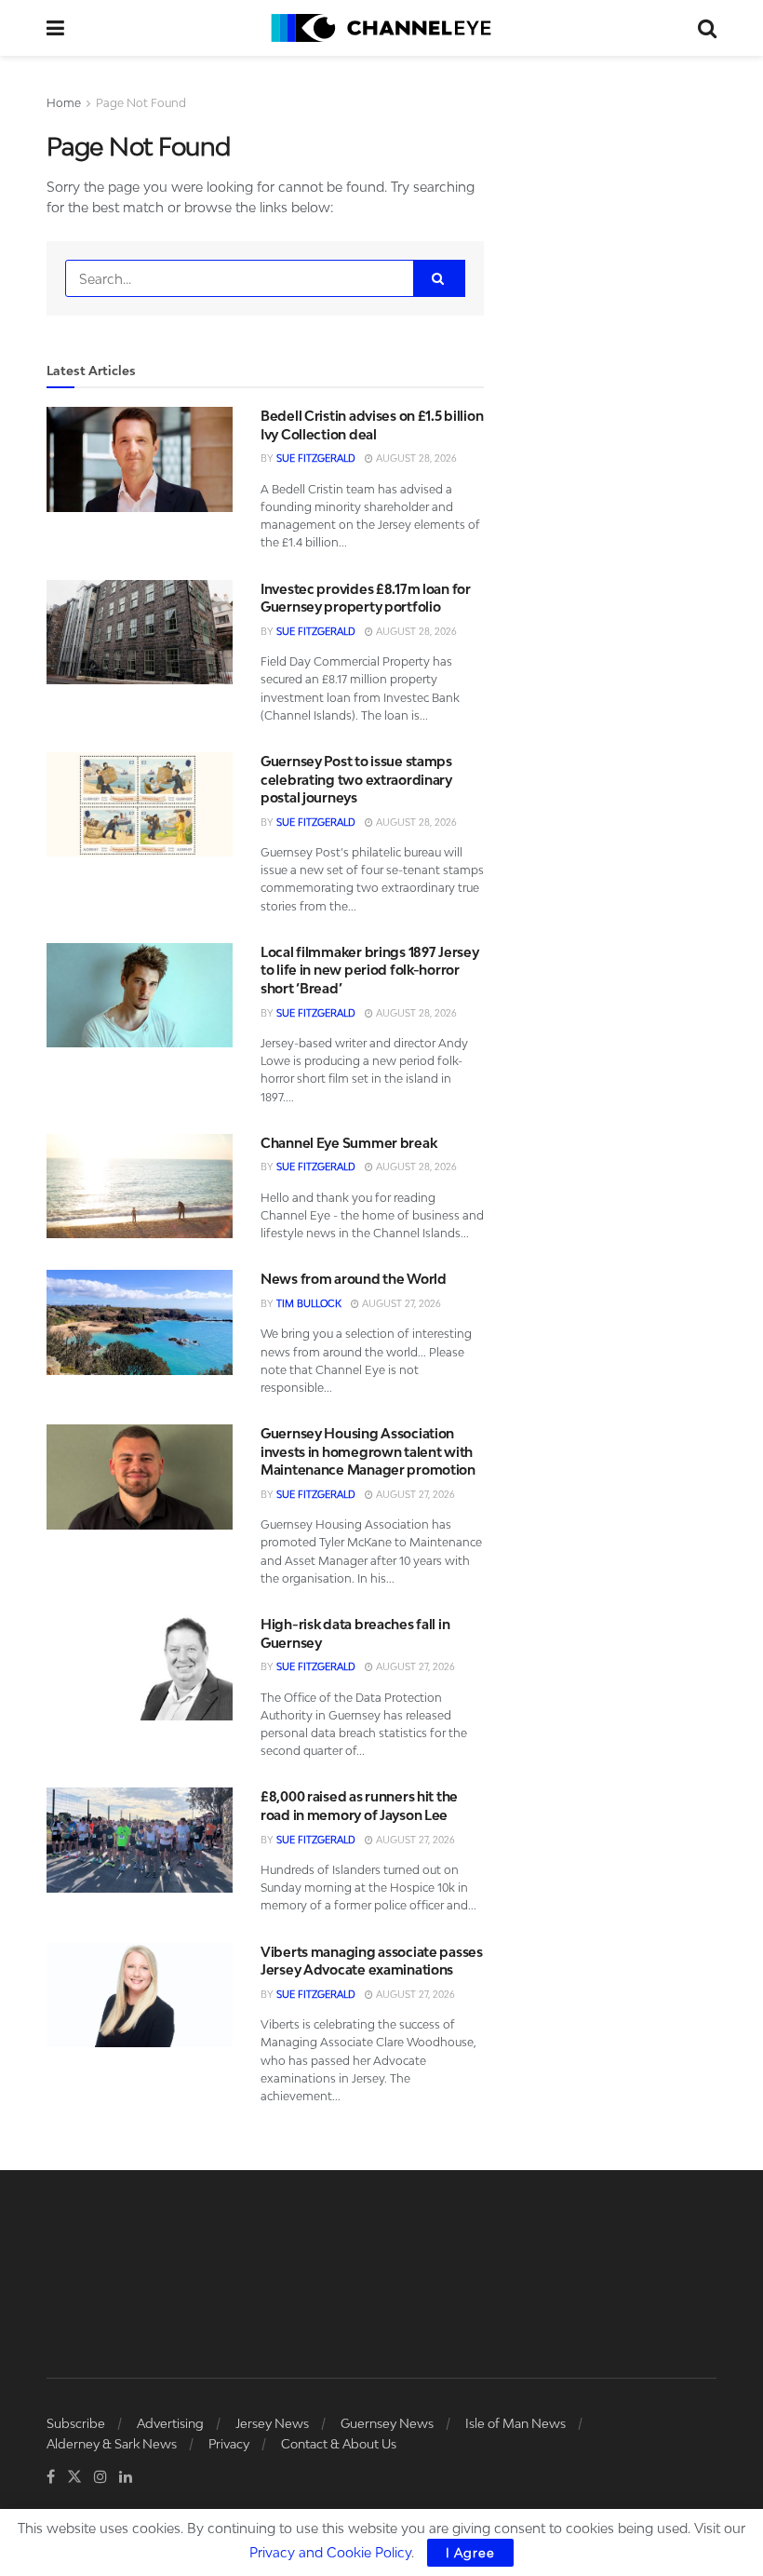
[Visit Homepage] (381, 28)
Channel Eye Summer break (348, 1143)
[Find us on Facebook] (51, 2477)
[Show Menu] (55, 28)
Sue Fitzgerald (316, 458)
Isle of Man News (515, 2423)
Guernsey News (387, 2423)
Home (64, 103)
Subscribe (76, 2423)
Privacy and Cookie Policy (330, 2552)
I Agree (470, 2553)
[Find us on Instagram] (100, 2477)
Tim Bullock (309, 1303)
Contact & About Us (339, 2444)
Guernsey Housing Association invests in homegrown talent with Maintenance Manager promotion (368, 1451)
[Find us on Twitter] (74, 2477)
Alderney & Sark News (112, 2444)
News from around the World (354, 1279)
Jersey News (272, 2423)
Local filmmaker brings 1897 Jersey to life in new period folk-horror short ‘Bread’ (369, 970)
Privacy (229, 2444)
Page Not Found (141, 103)
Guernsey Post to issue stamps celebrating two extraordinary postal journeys (356, 779)
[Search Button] (707, 28)
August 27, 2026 (400, 1303)
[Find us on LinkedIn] (126, 2477)
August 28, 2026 (415, 458)
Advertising (170, 2423)
